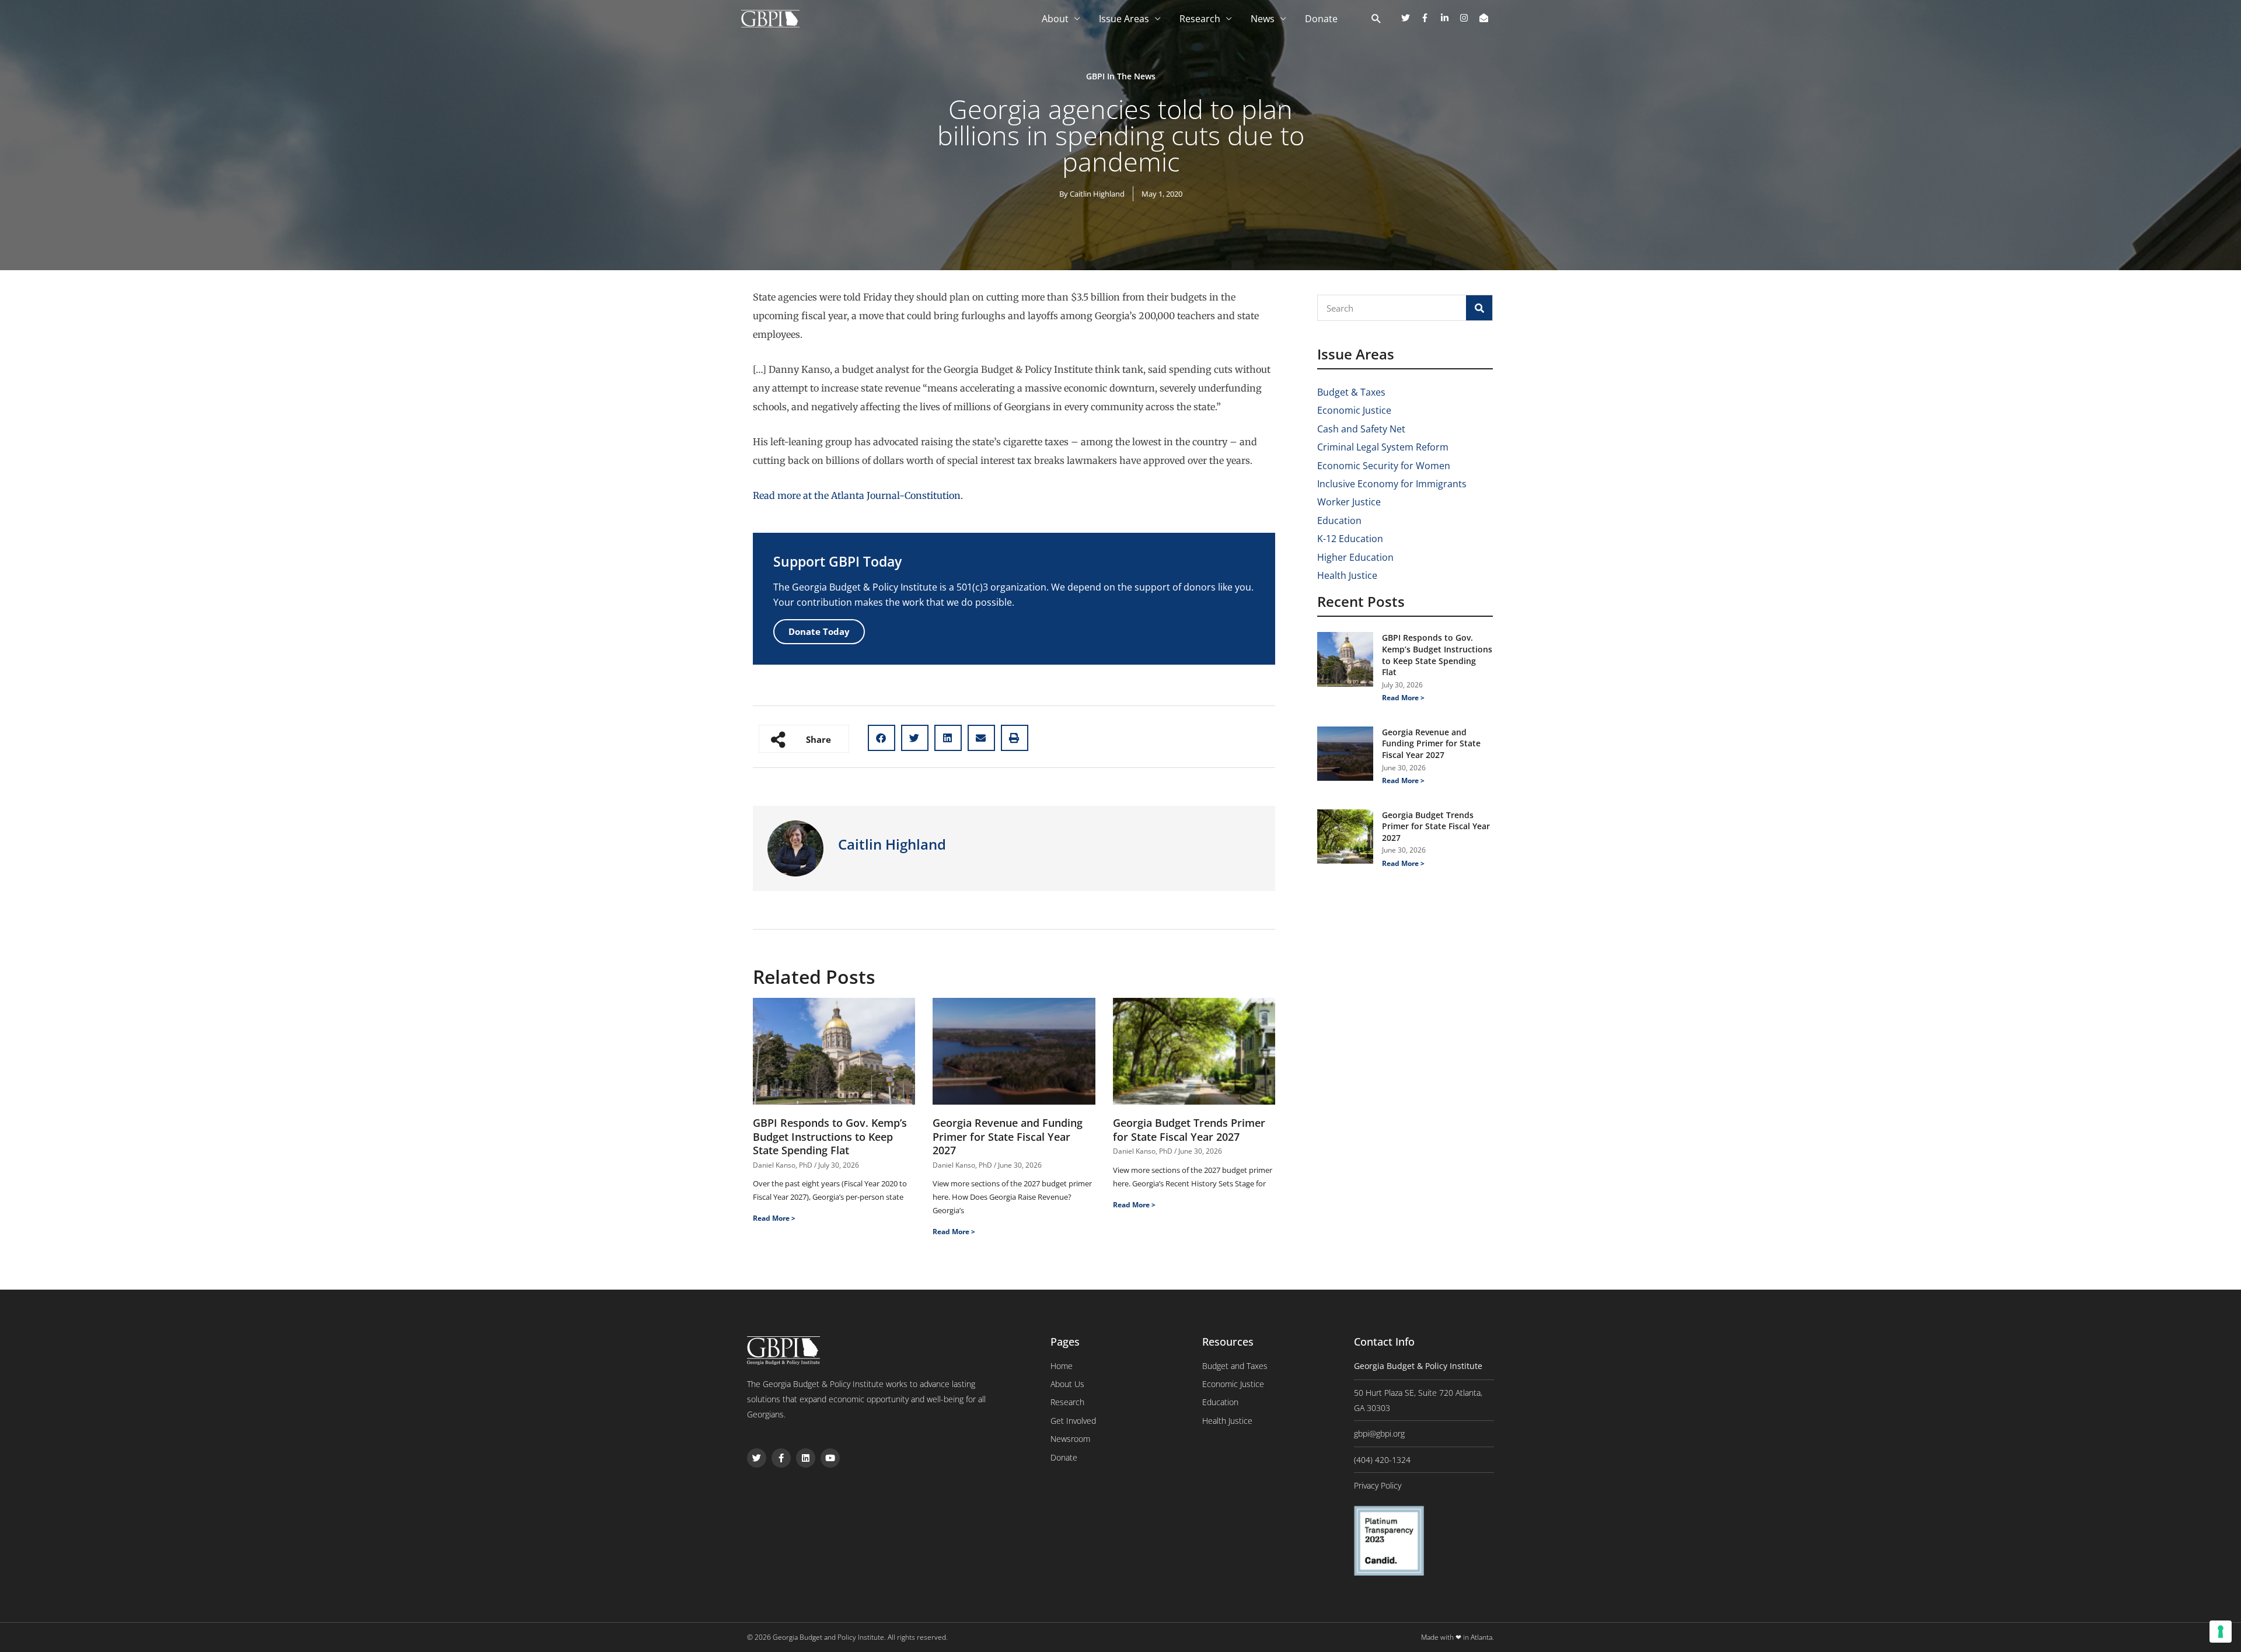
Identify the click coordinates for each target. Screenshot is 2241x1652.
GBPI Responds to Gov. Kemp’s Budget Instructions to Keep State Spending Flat (830, 1136)
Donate (1321, 19)
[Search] (1479, 308)
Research (1200, 19)
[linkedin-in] (1449, 18)
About (1055, 19)
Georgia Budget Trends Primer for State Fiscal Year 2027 (1189, 1129)
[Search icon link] (1376, 19)
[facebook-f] (1429, 18)
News (1263, 19)
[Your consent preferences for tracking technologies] (2221, 1632)
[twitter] (1410, 18)
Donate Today (819, 631)
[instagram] (1468, 18)
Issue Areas (1124, 19)
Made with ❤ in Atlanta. (1458, 1637)
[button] (882, 738)
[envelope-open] (1485, 18)
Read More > (774, 1218)
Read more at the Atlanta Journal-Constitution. (859, 495)
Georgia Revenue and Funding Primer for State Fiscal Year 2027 (1008, 1136)
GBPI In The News (1121, 76)
